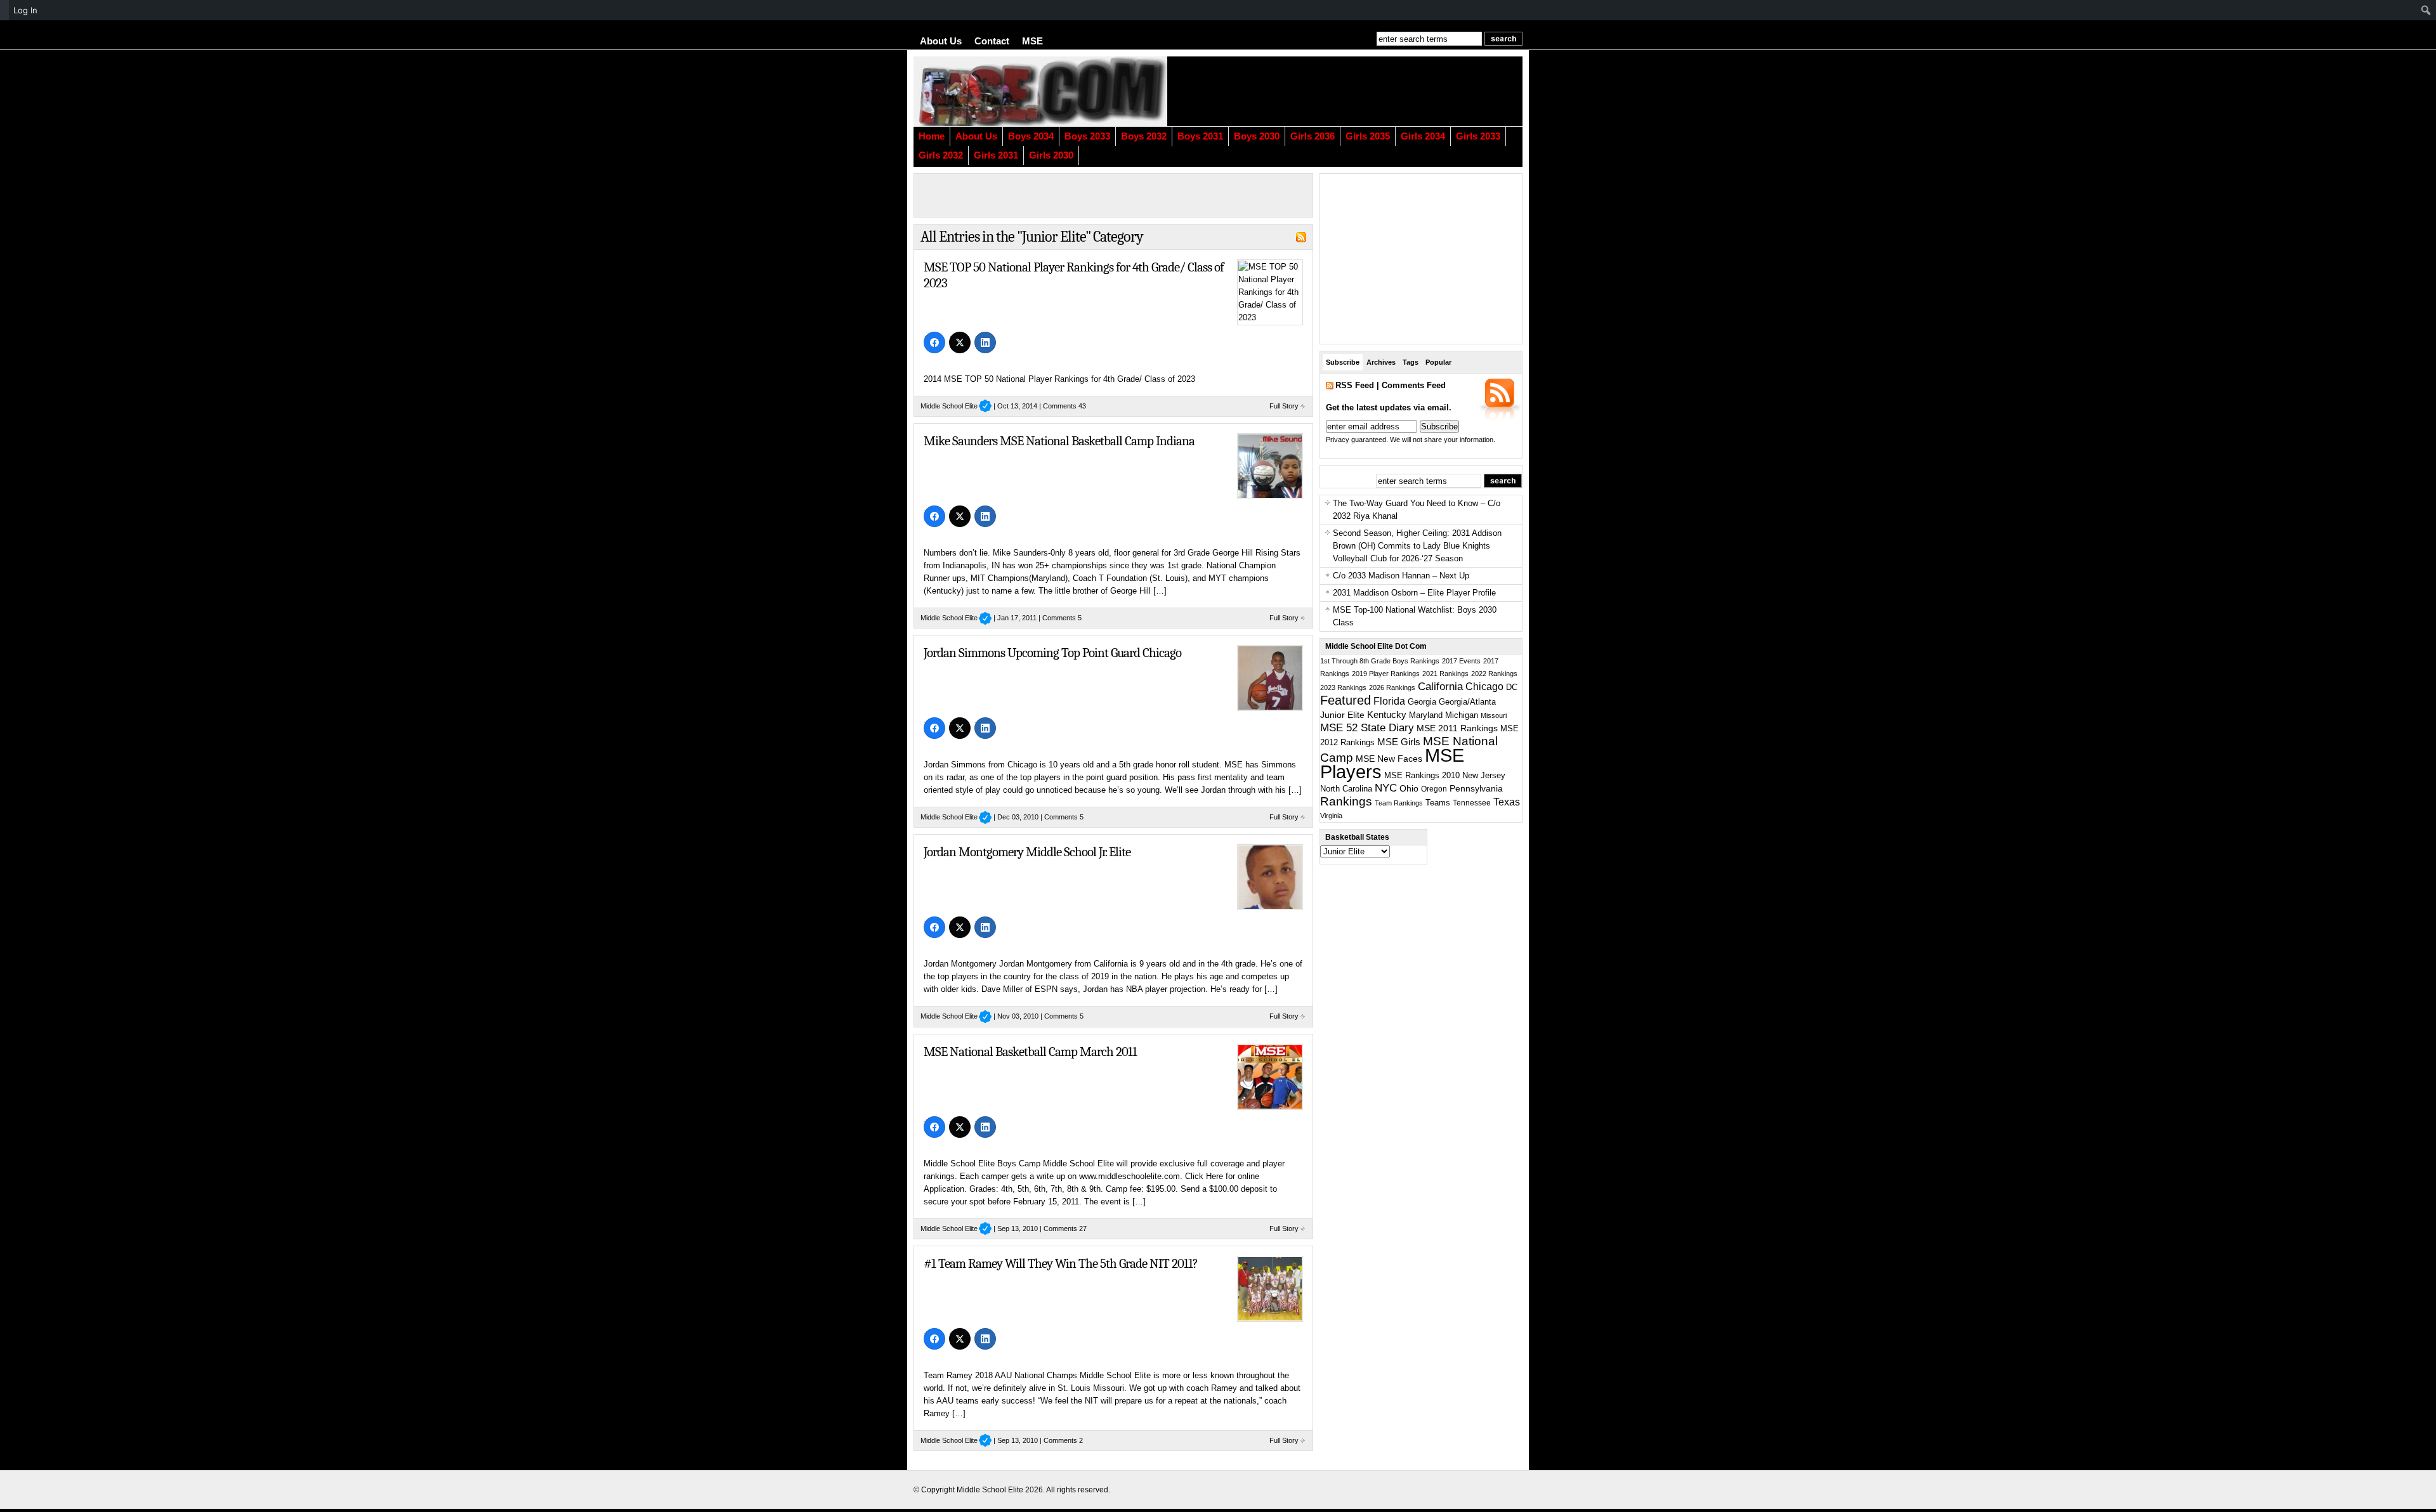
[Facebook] (934, 342)
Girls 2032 (941, 155)
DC (1512, 688)
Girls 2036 (1313, 136)
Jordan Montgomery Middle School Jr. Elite (1027, 852)
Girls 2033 (1478, 136)
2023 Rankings (1343, 688)
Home (932, 136)
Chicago (1484, 687)
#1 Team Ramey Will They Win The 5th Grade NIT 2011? (1061, 1263)
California (1440, 686)
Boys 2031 (1200, 136)
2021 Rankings (1445, 674)
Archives (1381, 362)
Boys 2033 (1087, 136)
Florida (1389, 701)
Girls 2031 (996, 155)
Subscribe (1343, 362)
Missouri (1494, 715)
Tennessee (1472, 803)
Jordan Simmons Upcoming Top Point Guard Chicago (1052, 653)
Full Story (1284, 406)
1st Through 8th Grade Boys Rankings (1380, 661)
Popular (1438, 362)
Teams (1438, 803)
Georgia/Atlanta (1467, 702)
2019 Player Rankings (1386, 674)
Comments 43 (1064, 406)
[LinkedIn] (985, 342)
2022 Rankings (1494, 674)
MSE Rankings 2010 (1422, 775)
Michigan (1462, 715)
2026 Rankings (1392, 688)
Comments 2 (1063, 1440)
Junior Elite (1342, 715)
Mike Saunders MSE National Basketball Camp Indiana (1059, 441)
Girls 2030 (1051, 155)
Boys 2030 (1257, 136)
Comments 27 (1065, 1228)
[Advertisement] (1367, 91)
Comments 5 (1062, 618)
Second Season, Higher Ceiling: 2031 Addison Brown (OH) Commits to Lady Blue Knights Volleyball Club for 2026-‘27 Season (1417, 546)
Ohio (1409, 788)
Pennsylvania (1476, 788)
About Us (941, 41)
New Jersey (1484, 775)
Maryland (1426, 715)
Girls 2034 (1423, 136)
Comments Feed (1414, 385)
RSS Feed (1355, 385)
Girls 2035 (1368, 136)
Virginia (1331, 816)
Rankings (1346, 801)
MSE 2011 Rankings (1457, 728)
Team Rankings (1399, 803)
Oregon (1434, 789)
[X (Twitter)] (960, 342)
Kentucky (1387, 715)
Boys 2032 (1144, 136)
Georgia (1422, 702)
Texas (1507, 802)
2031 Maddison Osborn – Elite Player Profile (1414, 593)
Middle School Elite (956, 406)
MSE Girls (1399, 742)
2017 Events (1461, 661)
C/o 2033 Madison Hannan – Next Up (1401, 576)
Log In (25, 10)
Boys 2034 (1031, 136)
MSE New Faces (1389, 759)
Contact (992, 41)
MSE (1032, 41)
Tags (1411, 362)
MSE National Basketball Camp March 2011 (1030, 1052)
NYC (1386, 788)
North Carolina (1346, 789)
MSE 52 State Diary (1367, 728)
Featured (1346, 700)
